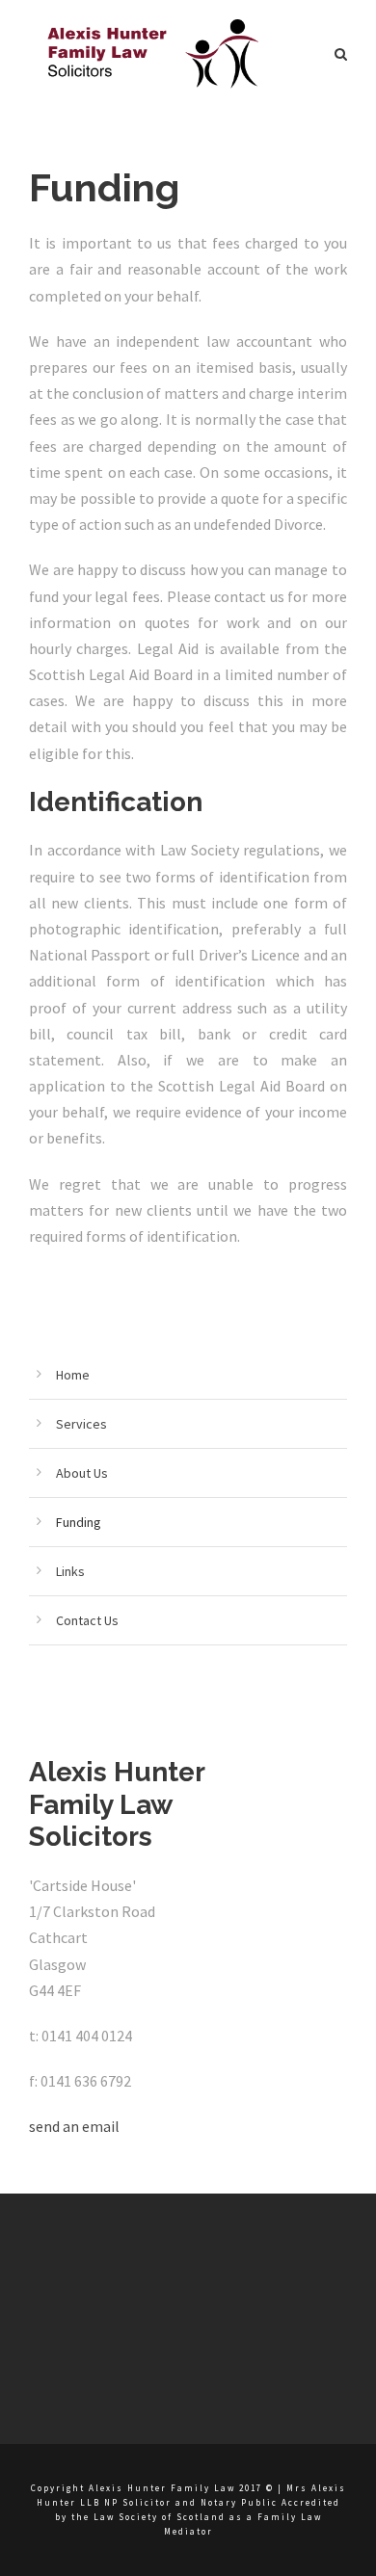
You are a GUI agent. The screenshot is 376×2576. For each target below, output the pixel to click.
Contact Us (87, 1620)
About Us (82, 1473)
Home (73, 1375)
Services (81, 1424)
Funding (79, 1522)
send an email (74, 2126)
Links (70, 1571)
